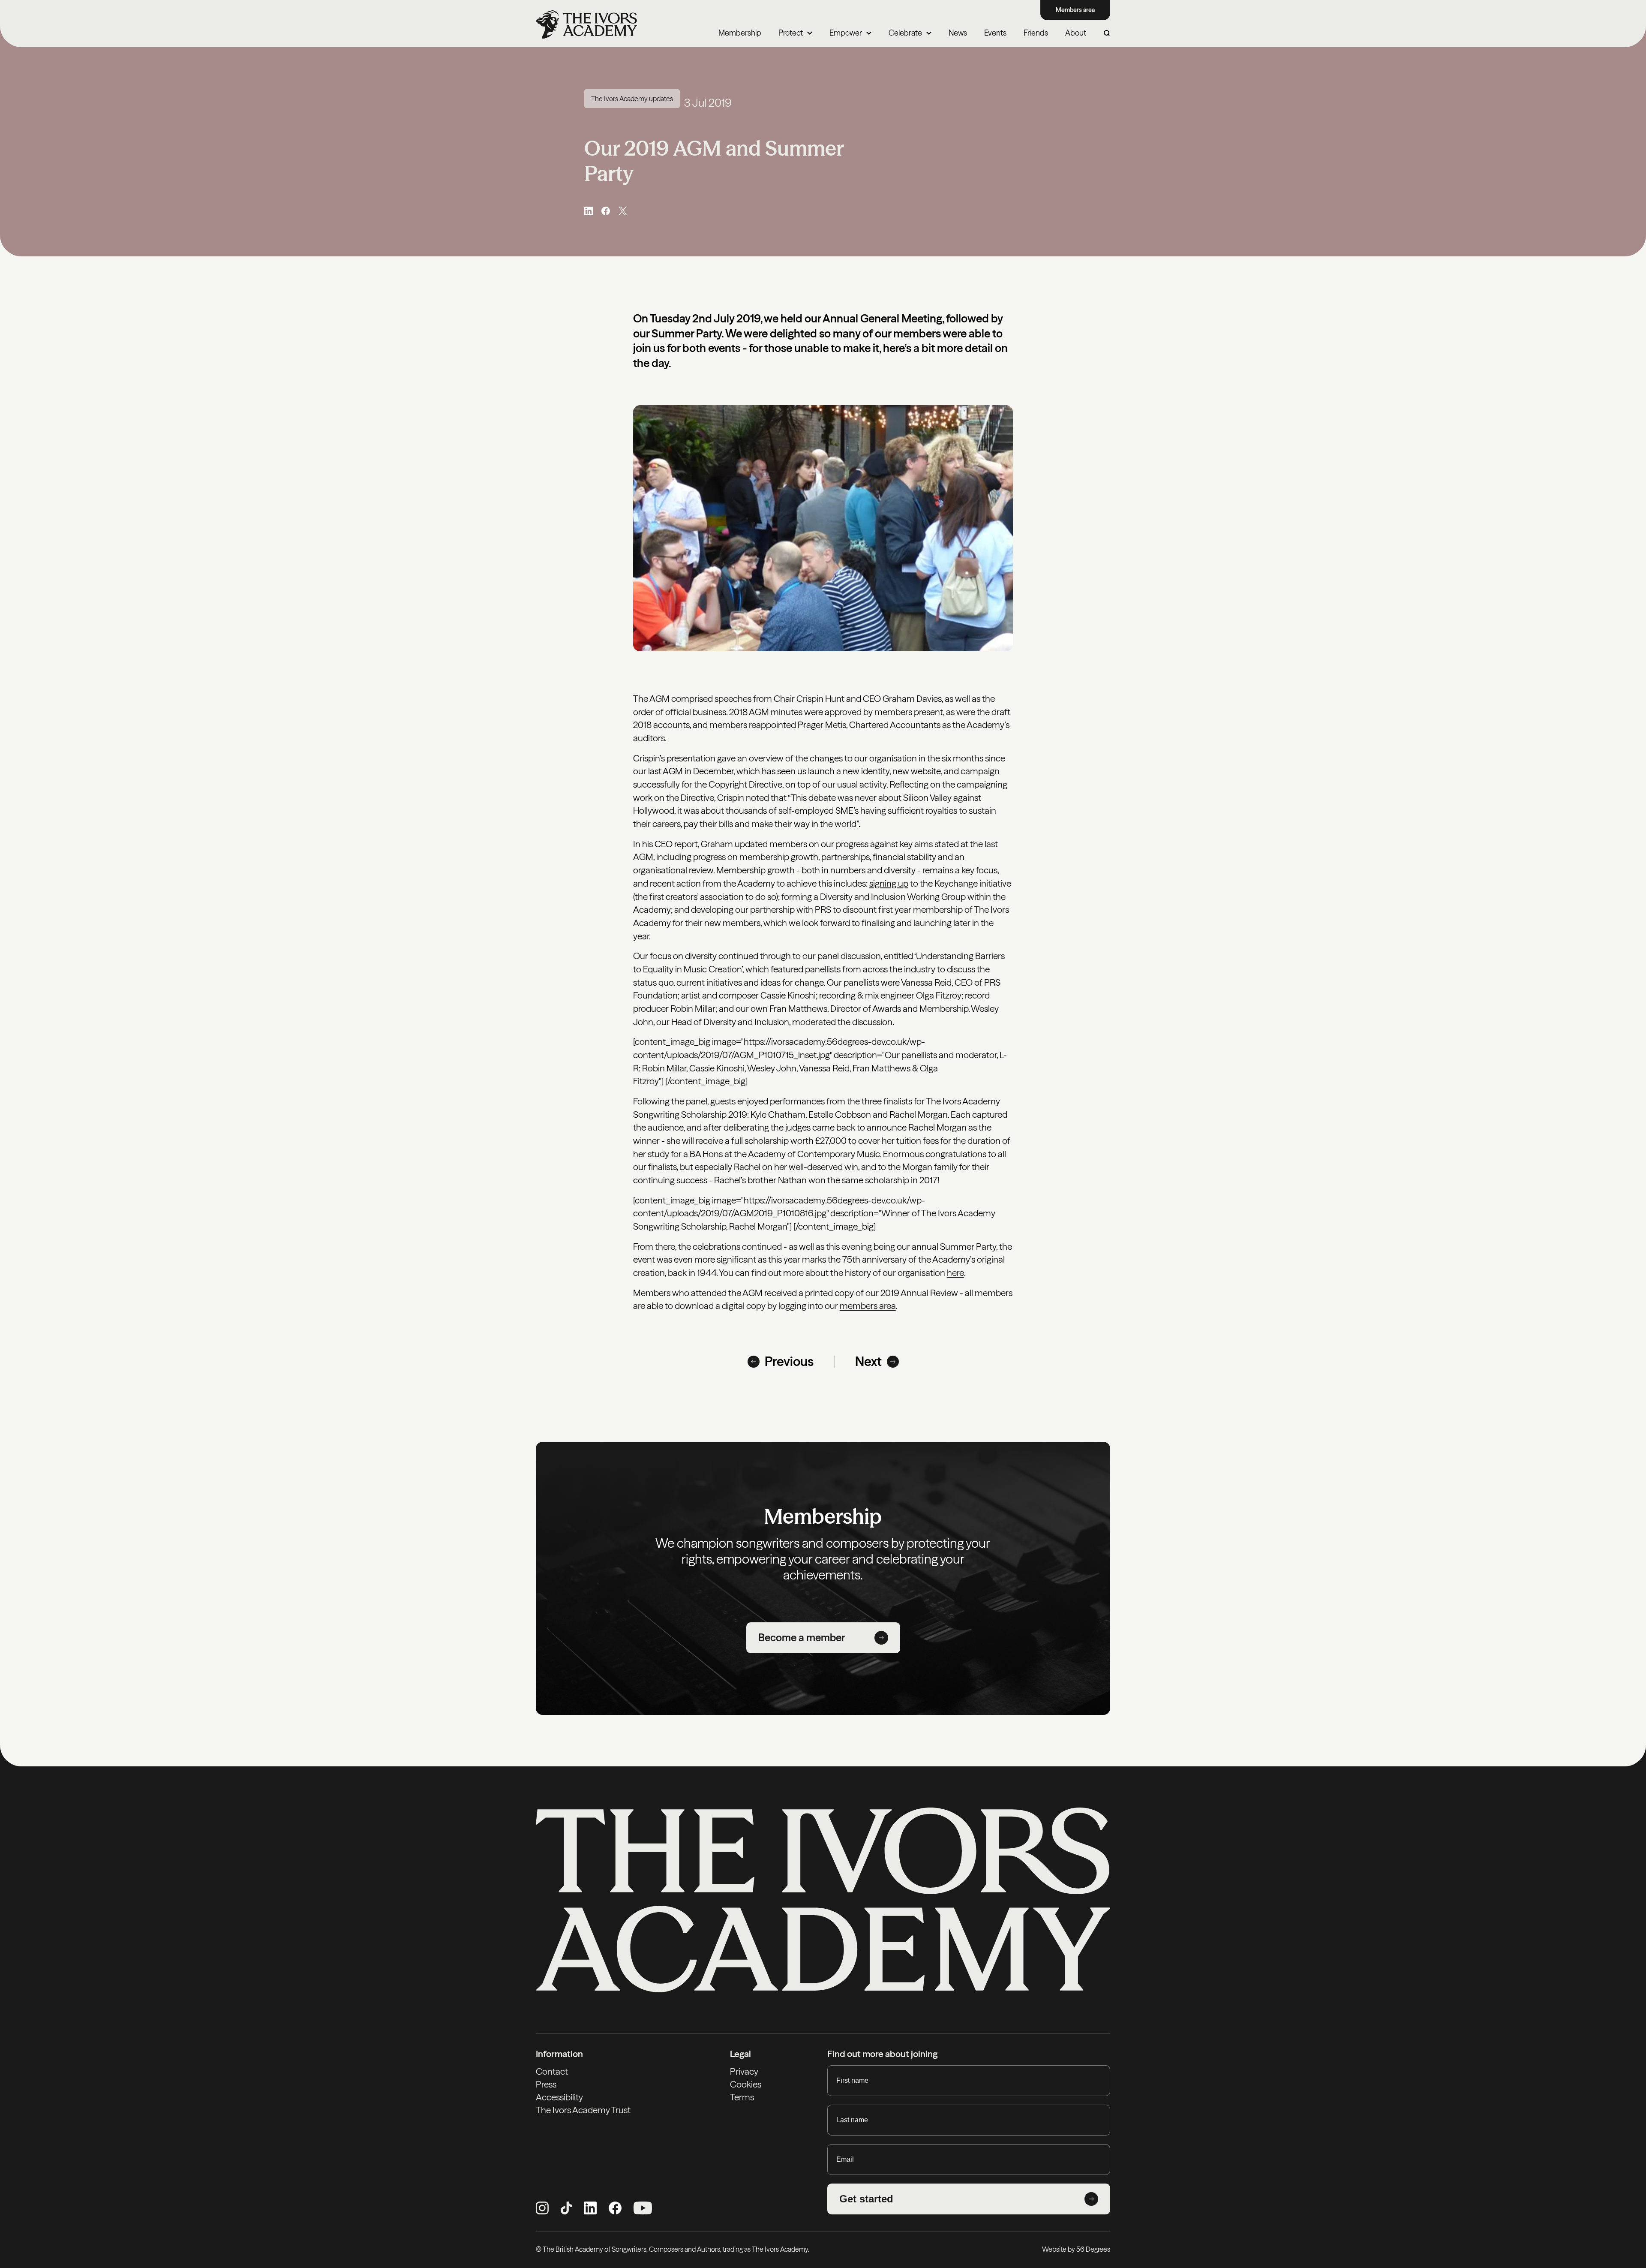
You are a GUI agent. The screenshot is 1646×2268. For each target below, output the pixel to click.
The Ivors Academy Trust (583, 2110)
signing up (889, 883)
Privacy (744, 2071)
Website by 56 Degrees (1076, 2249)
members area (868, 1306)
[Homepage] (586, 24)
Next (868, 1362)
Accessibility (559, 2097)
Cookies (746, 2084)
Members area (1075, 10)
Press (546, 2084)
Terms (742, 2097)
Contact (552, 2071)
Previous (789, 1362)
